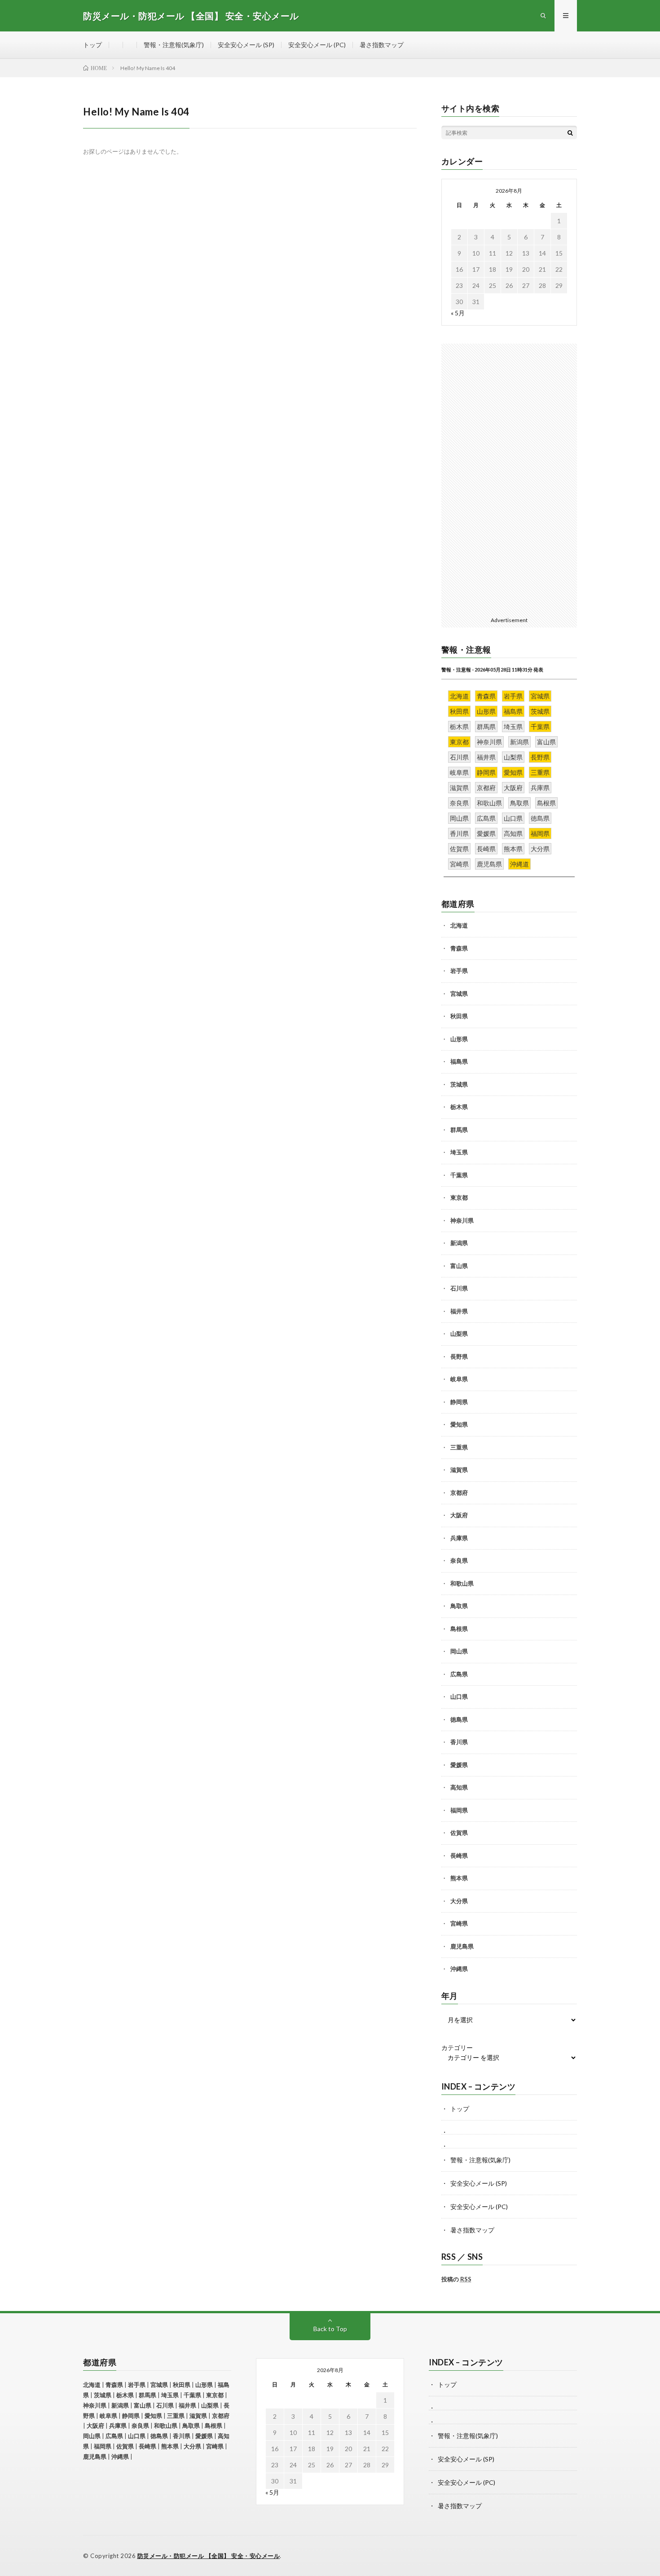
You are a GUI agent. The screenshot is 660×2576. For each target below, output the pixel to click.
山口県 (459, 1697)
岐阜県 (459, 1379)
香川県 (459, 1742)
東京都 (459, 1197)
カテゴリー (457, 2048)
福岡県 (459, 1810)
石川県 (459, 1288)
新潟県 (459, 1243)
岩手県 (459, 971)
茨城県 (459, 1084)
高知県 (459, 1787)
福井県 (459, 1311)
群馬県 (459, 1130)
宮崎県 (459, 1923)
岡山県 (459, 1651)
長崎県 (459, 1856)
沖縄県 (459, 1969)
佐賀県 (459, 1833)
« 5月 (458, 313)
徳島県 (459, 1719)
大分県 (459, 1901)
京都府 (459, 1493)
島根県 (459, 1629)
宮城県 (459, 994)
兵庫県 (459, 1538)
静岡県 (459, 1402)
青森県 (459, 948)
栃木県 (459, 1107)
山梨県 (459, 1334)
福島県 (459, 1061)
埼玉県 (459, 1152)
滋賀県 (459, 1470)
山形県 (459, 1039)
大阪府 (459, 1515)
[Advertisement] (509, 478)
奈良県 (459, 1560)
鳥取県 (459, 1606)
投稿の (456, 2279)
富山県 (459, 1266)
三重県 (459, 1447)
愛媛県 (459, 1765)
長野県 (459, 1356)
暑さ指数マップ (382, 45)
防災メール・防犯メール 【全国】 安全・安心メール (209, 2556)
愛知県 (459, 1424)
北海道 (459, 925)
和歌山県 (462, 1583)
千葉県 (459, 1175)
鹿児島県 (462, 1946)
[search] (570, 133)
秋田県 (459, 1016)
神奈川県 (462, 1220)
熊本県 (459, 1878)
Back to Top (330, 2329)
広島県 (459, 1674)
